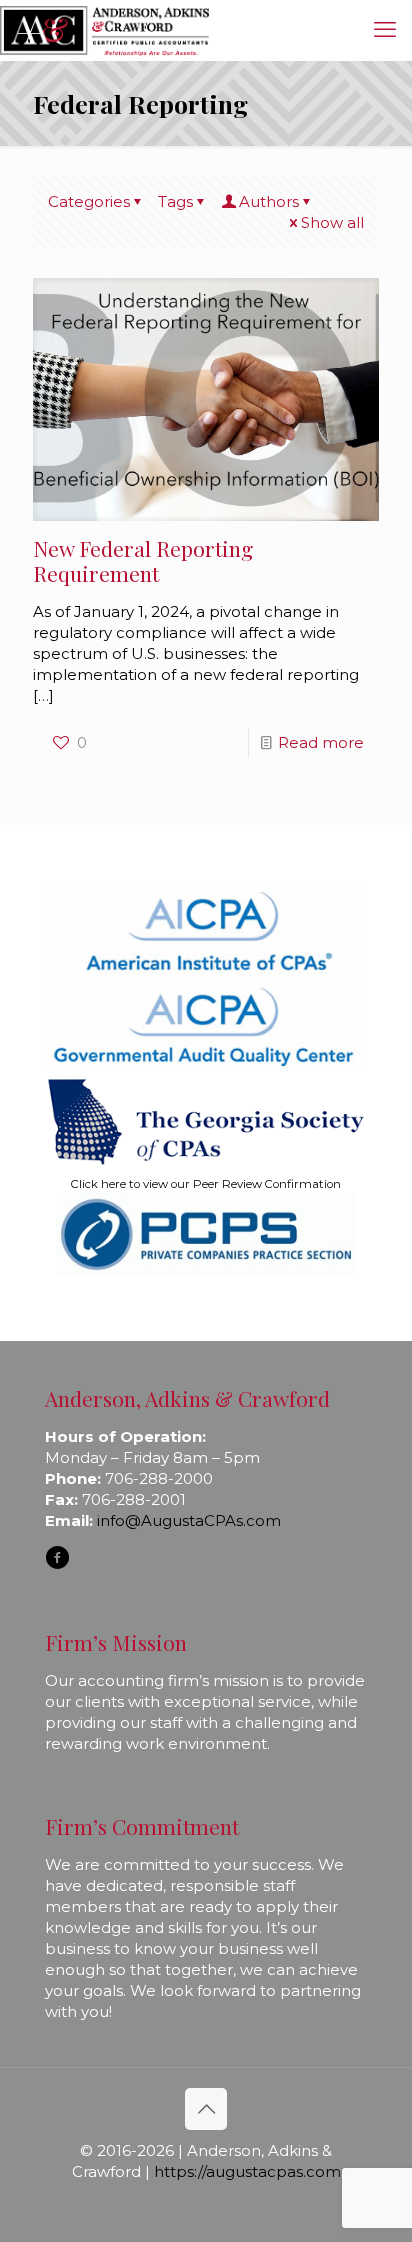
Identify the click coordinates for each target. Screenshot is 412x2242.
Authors (269, 201)
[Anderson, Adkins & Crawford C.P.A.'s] (104, 30)
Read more (321, 742)
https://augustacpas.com (247, 2171)
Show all (332, 222)
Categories (89, 201)
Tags (175, 201)
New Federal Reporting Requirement (143, 560)
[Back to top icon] (206, 2109)
